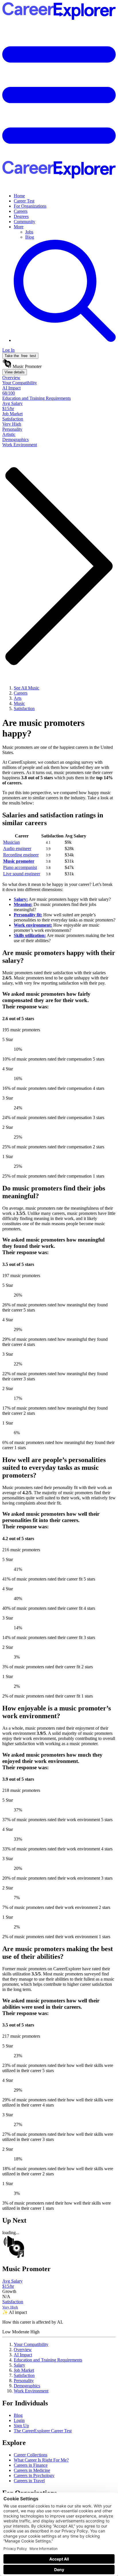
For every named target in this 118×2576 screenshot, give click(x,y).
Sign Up (21, 2426)
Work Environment (31, 2391)
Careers (21, 211)
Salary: (21, 899)
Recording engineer (21, 855)
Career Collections (31, 2455)
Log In (8, 350)
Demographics (27, 2386)
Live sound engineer (22, 874)
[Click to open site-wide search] (65, 340)
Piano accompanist (20, 867)
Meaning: (23, 904)
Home (19, 196)
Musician (11, 842)
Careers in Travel (29, 2481)
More (19, 227)
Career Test (24, 201)
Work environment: (33, 925)
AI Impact (23, 2355)
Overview (23, 2350)
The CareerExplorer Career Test (43, 2431)
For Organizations (30, 206)
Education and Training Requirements (48, 2360)
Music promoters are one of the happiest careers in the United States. (58, 750)
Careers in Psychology (34, 2475)
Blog (30, 237)
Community (24, 222)
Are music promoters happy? (43, 728)
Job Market (24, 2370)
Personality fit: (28, 915)
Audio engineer (17, 848)
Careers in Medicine (32, 2470)
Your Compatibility (31, 2344)
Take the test (20, 356)
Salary (19, 2365)
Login (19, 2420)
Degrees (21, 216)
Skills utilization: (30, 935)
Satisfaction (24, 2375)
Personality (24, 2381)
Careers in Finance (31, 2465)
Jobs (29, 232)
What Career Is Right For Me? (41, 2460)
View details (15, 372)
